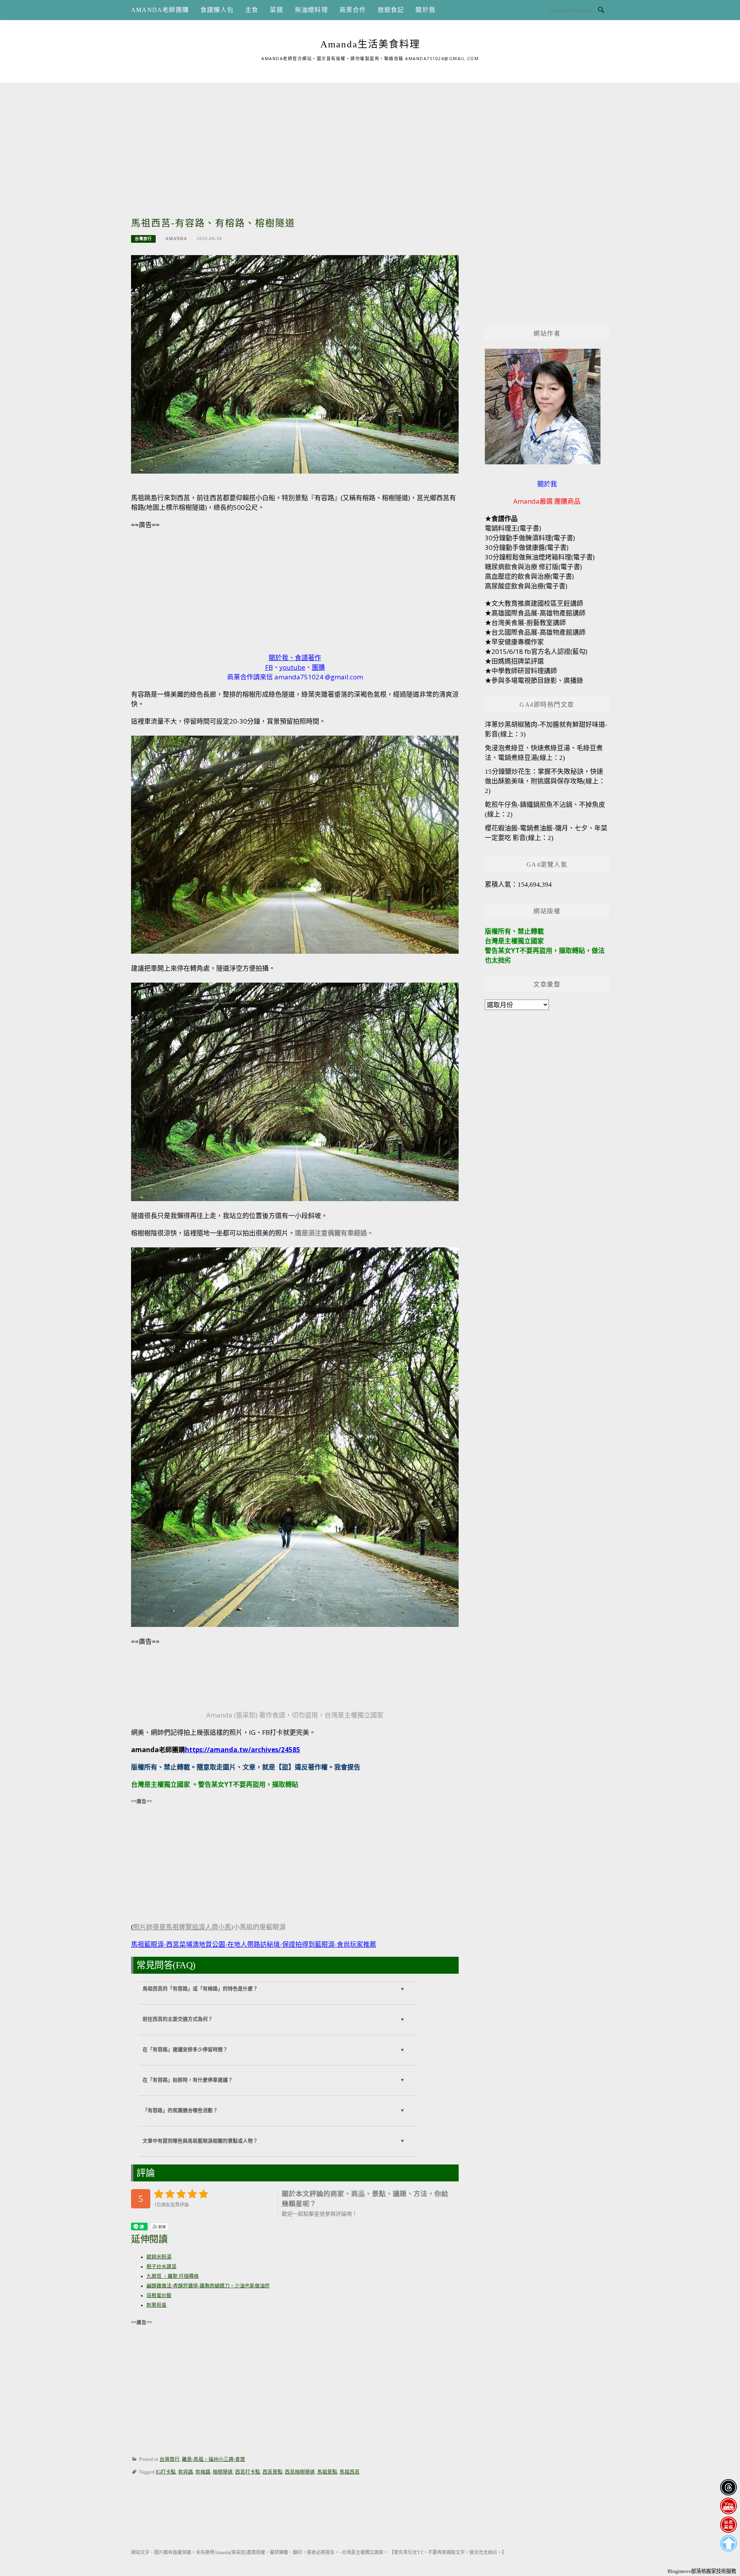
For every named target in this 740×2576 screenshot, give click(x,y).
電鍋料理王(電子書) (513, 528)
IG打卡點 (166, 2472)
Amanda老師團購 (160, 10)
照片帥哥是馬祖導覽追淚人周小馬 (182, 1927)
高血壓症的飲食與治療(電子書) (529, 576)
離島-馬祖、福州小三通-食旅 (214, 2459)
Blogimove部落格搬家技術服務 (702, 2571)
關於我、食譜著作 (295, 658)
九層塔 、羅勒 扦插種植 (173, 2276)
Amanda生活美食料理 (370, 44)
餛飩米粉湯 (159, 2257)
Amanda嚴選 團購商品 (547, 501)
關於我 (425, 10)
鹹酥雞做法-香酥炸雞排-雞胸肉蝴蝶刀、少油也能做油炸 (208, 2286)
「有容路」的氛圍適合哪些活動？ (180, 2111)
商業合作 (353, 10)
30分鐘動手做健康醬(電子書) (527, 547)
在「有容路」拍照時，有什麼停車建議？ (188, 2080)
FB (269, 667)
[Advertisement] (370, 136)
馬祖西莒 (350, 2472)
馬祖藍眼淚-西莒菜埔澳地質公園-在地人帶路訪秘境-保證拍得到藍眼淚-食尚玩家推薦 (254, 1944)
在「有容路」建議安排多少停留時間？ (185, 2050)
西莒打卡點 (248, 2472)
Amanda (176, 239)
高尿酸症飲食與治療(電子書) (526, 586)
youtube (292, 667)
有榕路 (203, 2472)
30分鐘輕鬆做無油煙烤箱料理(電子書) (540, 557)
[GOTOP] (728, 2543)
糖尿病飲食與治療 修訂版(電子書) (533, 567)
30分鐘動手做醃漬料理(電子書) (530, 538)
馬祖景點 (327, 2472)
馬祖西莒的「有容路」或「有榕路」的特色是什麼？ (200, 1989)
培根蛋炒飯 (159, 2295)
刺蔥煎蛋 (156, 2305)
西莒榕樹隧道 (300, 2472)
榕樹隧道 (223, 2472)
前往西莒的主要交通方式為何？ (178, 2019)
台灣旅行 (143, 239)
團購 (318, 667)
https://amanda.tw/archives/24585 (243, 1750)
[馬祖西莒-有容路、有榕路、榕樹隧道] (295, 364)
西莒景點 (272, 2472)
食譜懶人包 (217, 10)
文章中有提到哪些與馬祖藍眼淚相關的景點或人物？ (200, 2141)
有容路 (186, 2472)
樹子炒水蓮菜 (161, 2267)
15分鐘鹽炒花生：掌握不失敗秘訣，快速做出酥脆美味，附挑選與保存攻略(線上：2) (545, 781)
